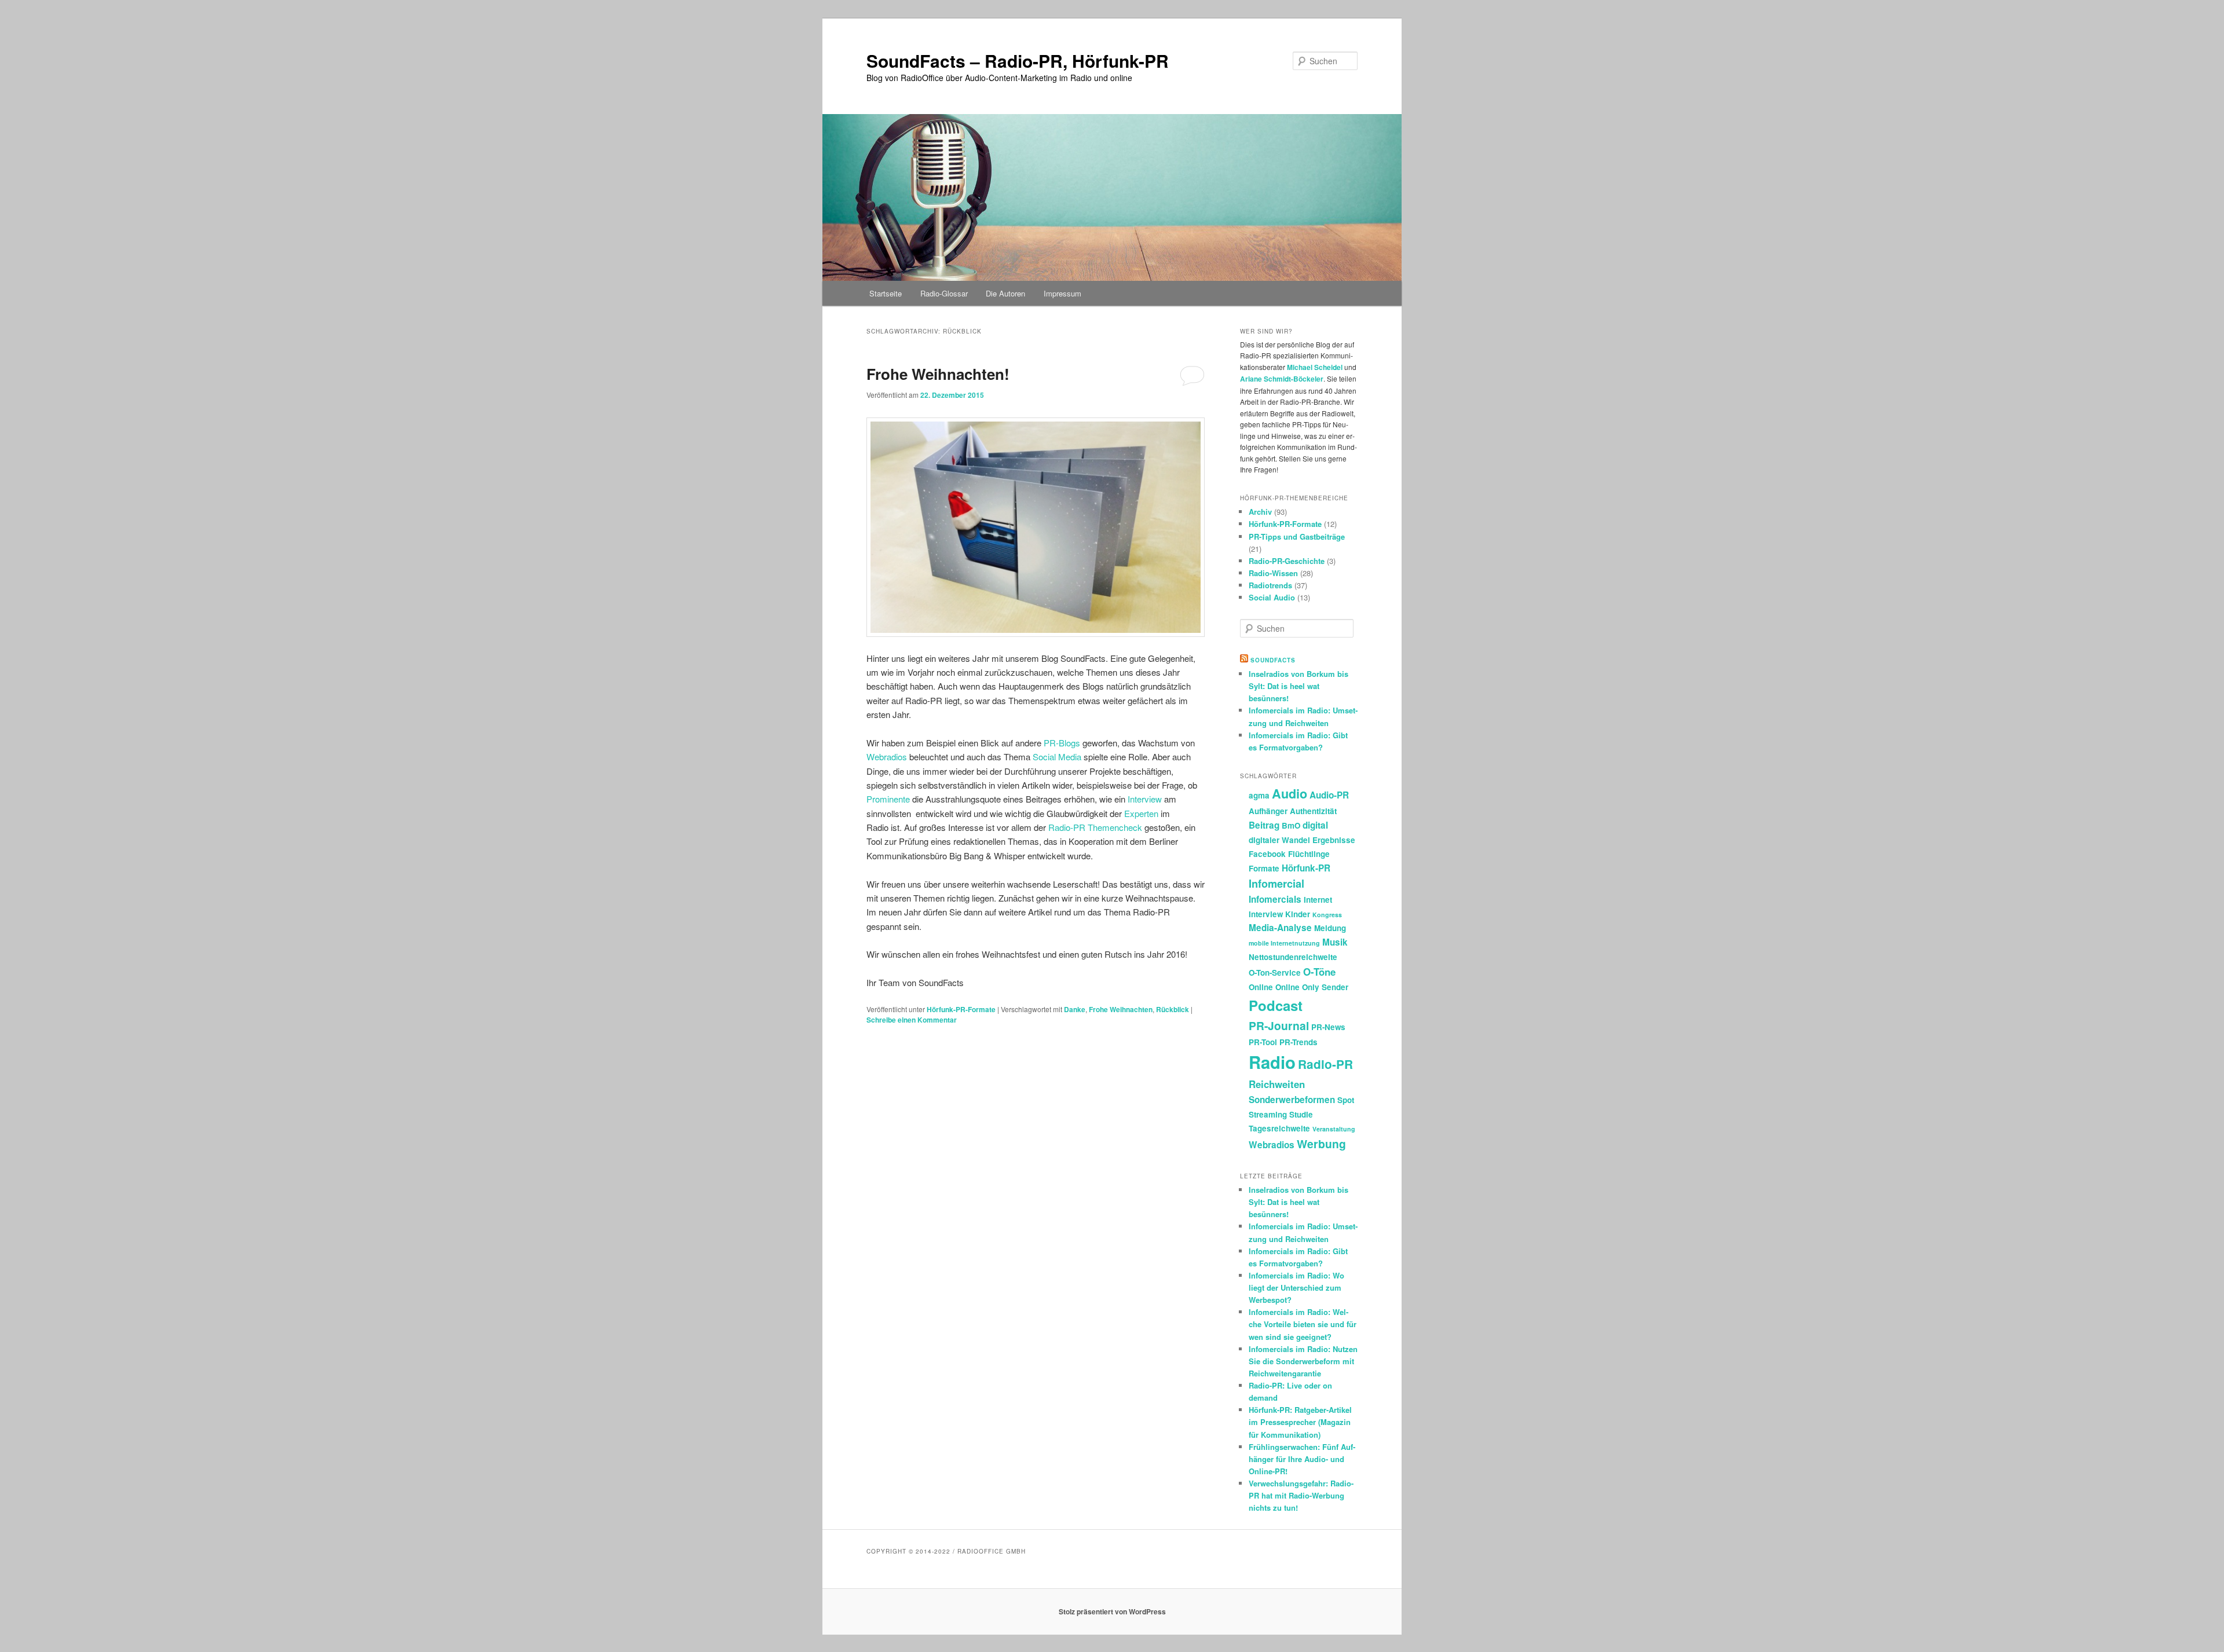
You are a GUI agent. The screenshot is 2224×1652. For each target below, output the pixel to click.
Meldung (1330, 928)
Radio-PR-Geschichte (1287, 561)
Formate (1264, 868)
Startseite (886, 293)
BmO (1291, 825)
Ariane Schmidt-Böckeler (1282, 379)
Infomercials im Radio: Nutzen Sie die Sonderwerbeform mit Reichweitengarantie (1303, 1361)
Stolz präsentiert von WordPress (1112, 1611)
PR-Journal (1279, 1025)
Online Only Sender (1312, 987)
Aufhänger (1268, 811)
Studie (1301, 1114)
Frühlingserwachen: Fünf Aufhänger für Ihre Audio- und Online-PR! (1302, 1459)
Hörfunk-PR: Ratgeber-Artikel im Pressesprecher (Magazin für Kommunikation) (1300, 1422)
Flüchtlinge (1309, 854)
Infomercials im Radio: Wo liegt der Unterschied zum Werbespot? (1296, 1287)
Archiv (1260, 512)
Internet (1318, 900)
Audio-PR (1329, 795)
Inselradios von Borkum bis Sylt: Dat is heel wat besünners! (1298, 686)
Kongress (1327, 915)
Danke (1075, 1009)
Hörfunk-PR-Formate (961, 1009)
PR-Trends (1298, 1042)
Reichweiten (1277, 1084)
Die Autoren (1005, 293)
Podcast (1276, 1005)
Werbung (1321, 1144)
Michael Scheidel (1315, 367)
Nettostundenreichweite (1293, 957)
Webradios (887, 757)
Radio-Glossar (944, 293)
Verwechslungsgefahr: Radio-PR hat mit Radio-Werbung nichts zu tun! (1301, 1495)
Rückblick (1173, 1009)
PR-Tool (1263, 1042)
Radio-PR (1325, 1064)
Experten (1141, 813)
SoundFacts (1273, 660)
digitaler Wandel (1279, 840)
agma (1259, 795)
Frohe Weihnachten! (938, 374)
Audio (1290, 794)
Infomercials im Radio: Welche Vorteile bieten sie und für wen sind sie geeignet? (1303, 1324)
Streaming (1268, 1114)
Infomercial (1276, 884)
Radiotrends (1270, 585)
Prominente (888, 799)
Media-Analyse (1280, 928)
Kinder (1298, 914)
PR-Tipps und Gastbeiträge (1297, 536)
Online (1261, 987)
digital (1315, 825)
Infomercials (1275, 899)
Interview (1145, 799)
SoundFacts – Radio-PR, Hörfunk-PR (1018, 61)
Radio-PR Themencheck (1095, 827)
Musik (1335, 942)
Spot (1346, 1100)
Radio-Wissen (1273, 573)
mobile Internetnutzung (1284, 943)
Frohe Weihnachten (1121, 1009)
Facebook (1267, 854)
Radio (1272, 1062)
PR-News (1328, 1027)
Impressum (1062, 293)
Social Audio (1272, 597)
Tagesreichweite (1279, 1128)
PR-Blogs (1062, 743)
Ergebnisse (1334, 840)
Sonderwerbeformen (1292, 1100)
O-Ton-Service (1275, 972)
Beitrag (1264, 825)
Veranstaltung (1334, 1129)
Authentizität (1313, 811)
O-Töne (1319, 972)
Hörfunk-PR (1306, 868)
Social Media (1057, 757)
